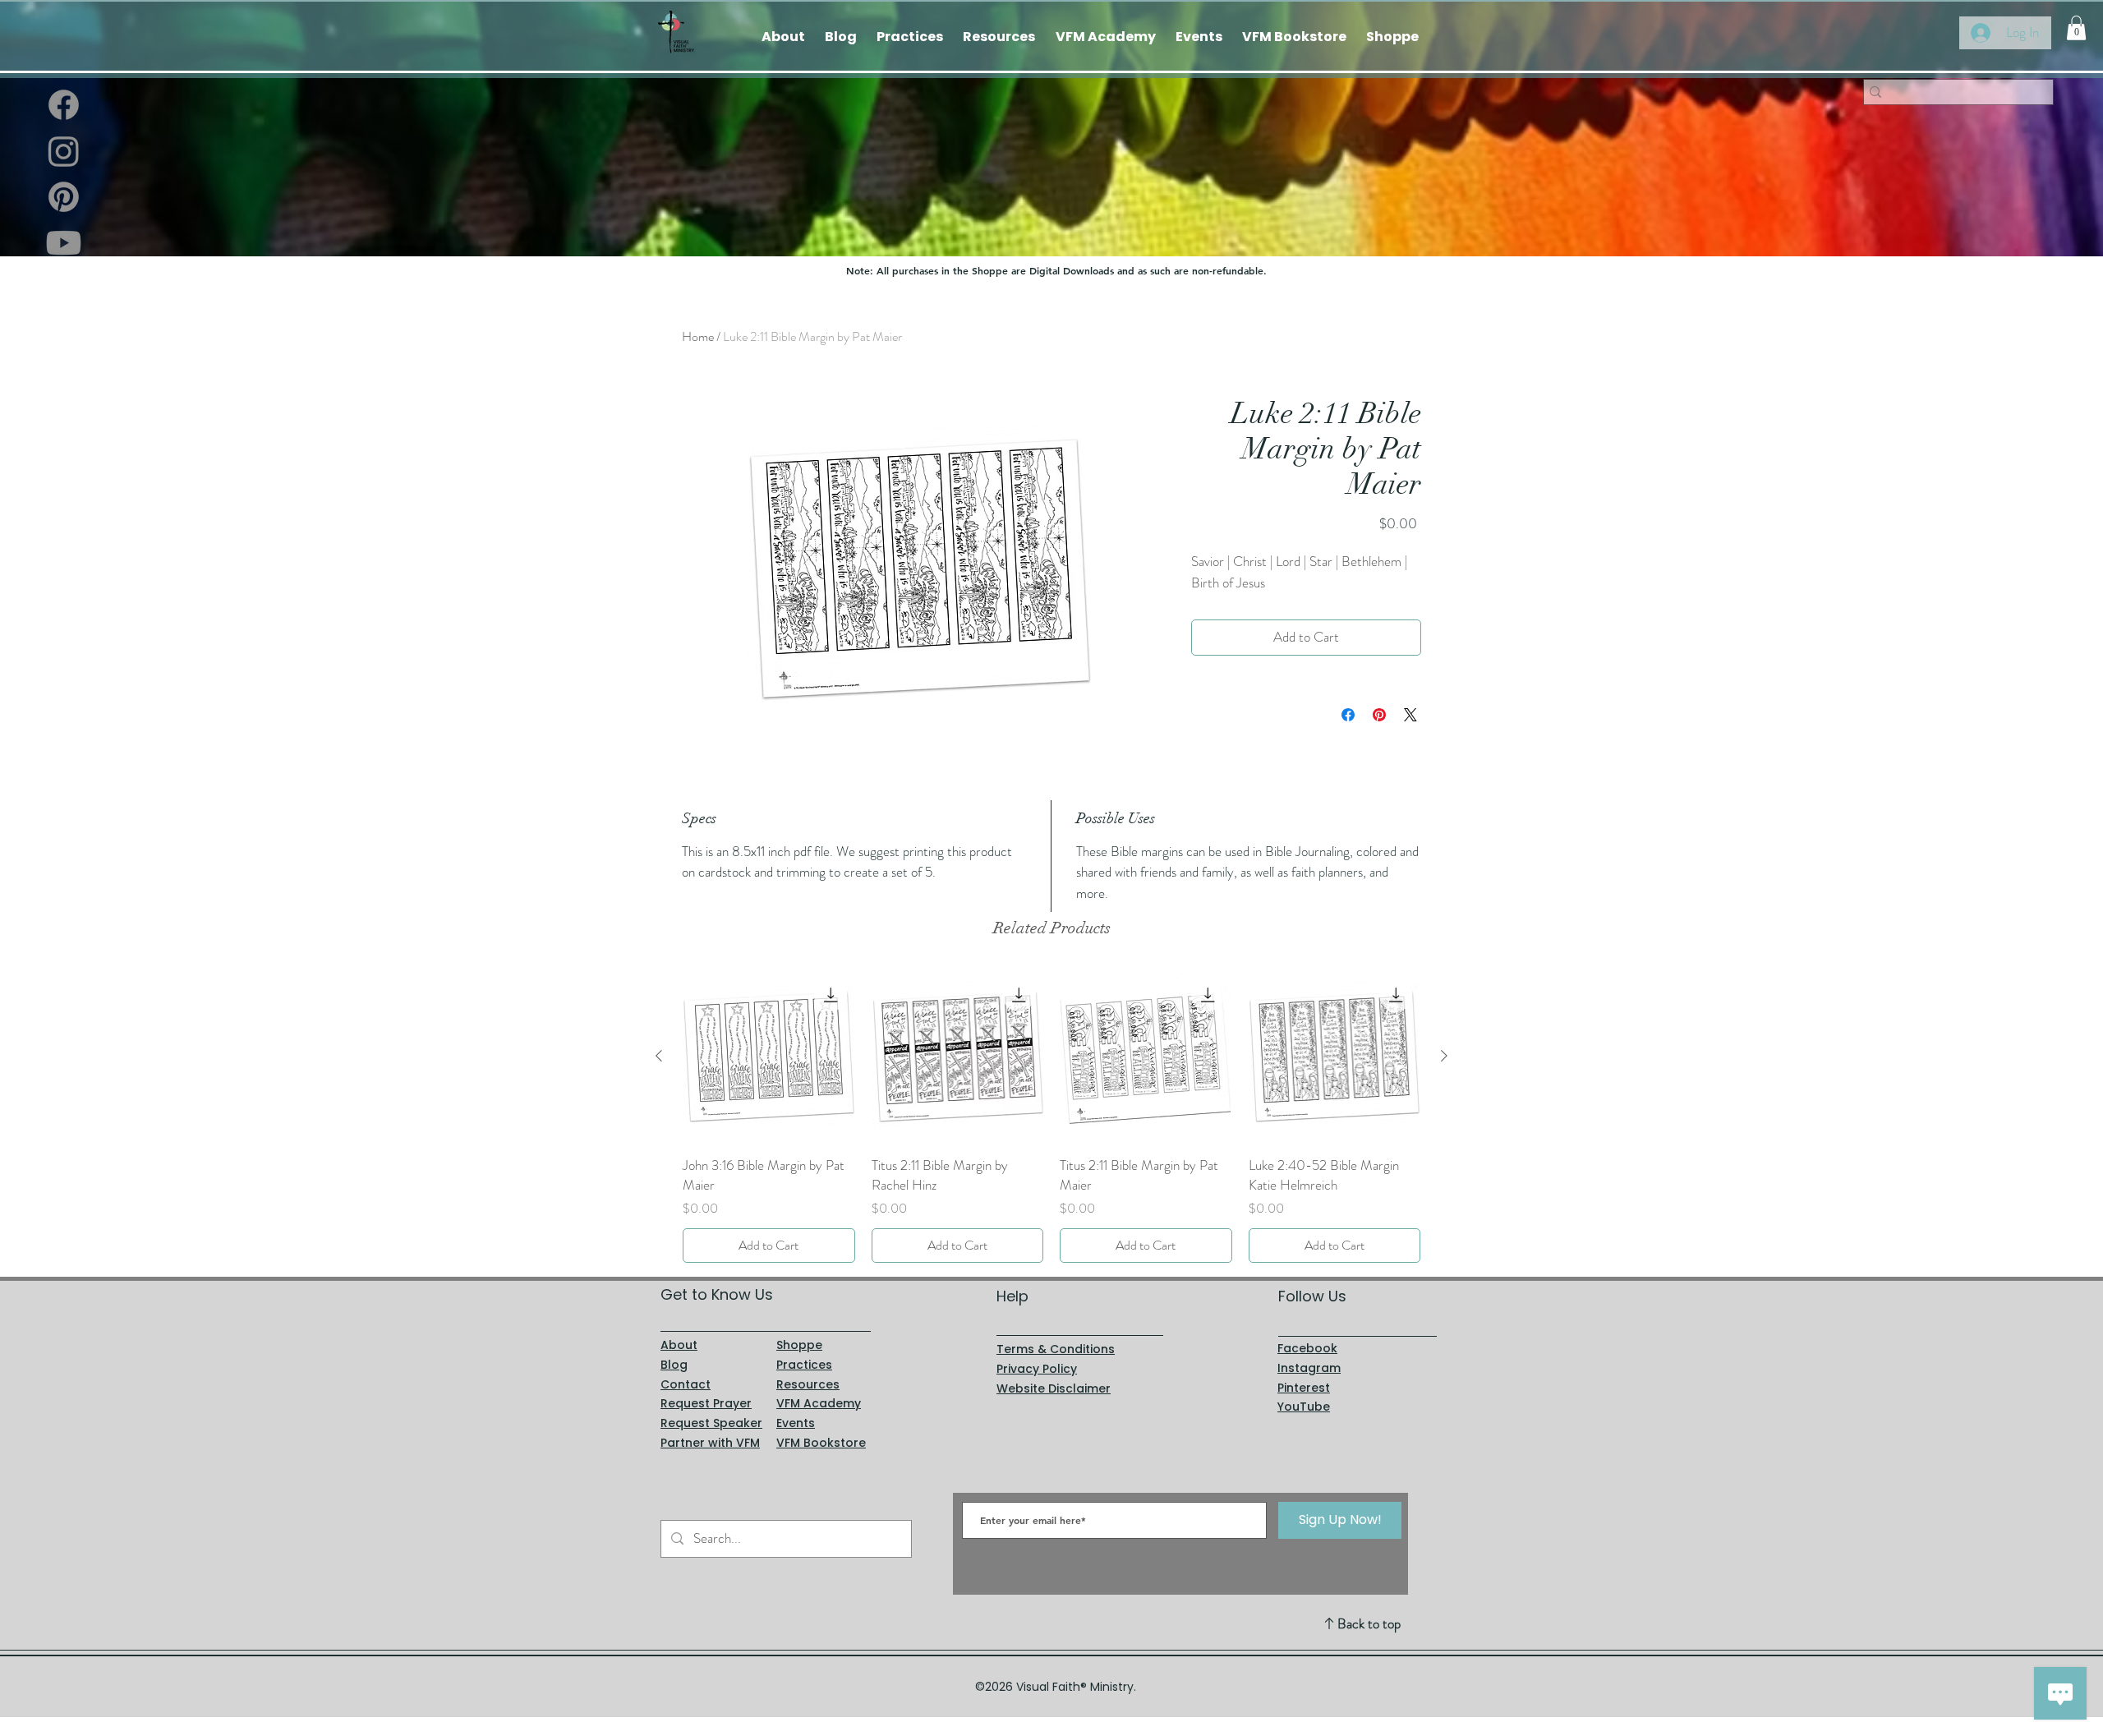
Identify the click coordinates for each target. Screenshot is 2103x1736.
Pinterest (1304, 1388)
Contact (686, 1384)
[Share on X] (1410, 715)
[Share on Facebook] (1348, 715)
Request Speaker (711, 1423)
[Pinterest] (64, 197)
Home (698, 336)
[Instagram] (64, 151)
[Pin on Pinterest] (1379, 715)
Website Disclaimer (1054, 1388)
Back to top (1369, 1623)
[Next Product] (1444, 1056)
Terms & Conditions (1056, 1349)
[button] (2076, 28)
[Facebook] (64, 105)
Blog (674, 1365)
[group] (1051, 1116)
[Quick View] (769, 1057)
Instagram (1309, 1368)
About (679, 1345)
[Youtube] (64, 243)
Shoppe (799, 1345)
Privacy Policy (1037, 1369)
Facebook (1307, 1348)
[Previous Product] (659, 1056)
